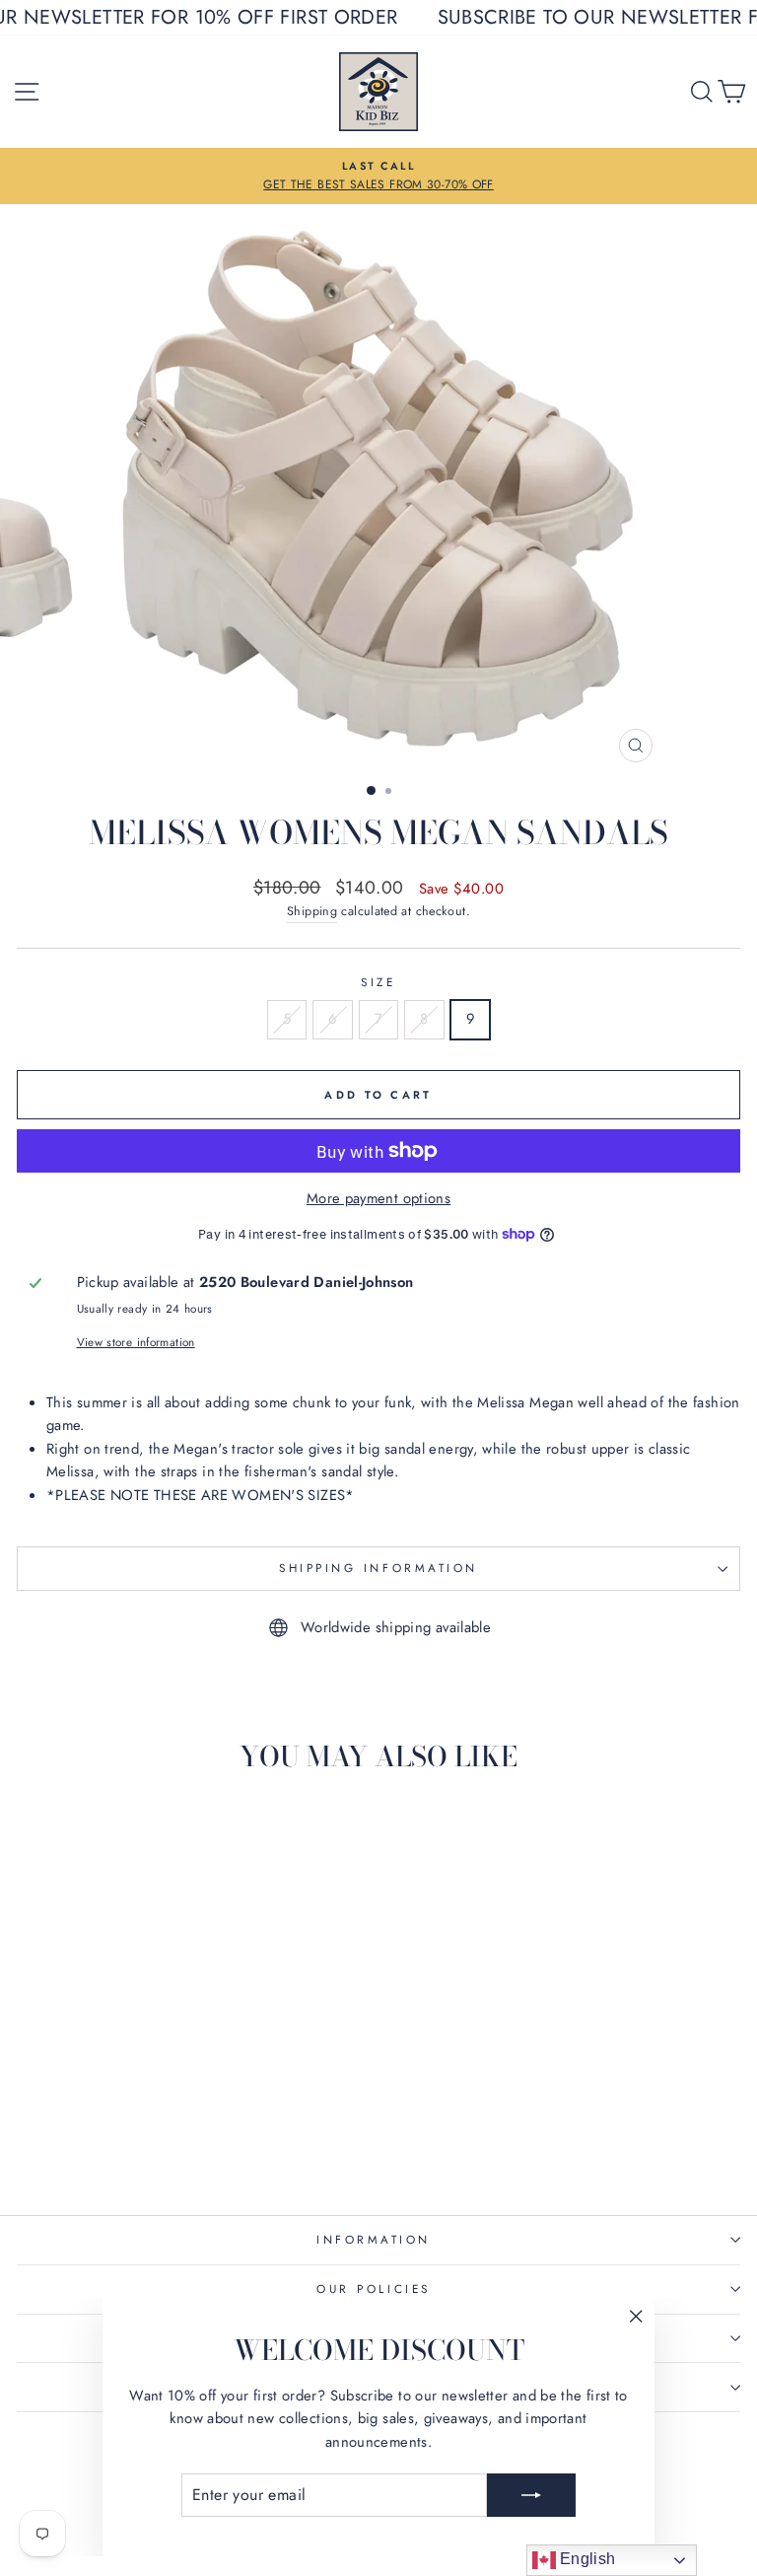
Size (378, 982)
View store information (136, 1342)
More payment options (378, 1198)
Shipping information (378, 1568)
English (586, 2559)
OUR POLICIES (373, 2289)
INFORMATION (374, 2239)
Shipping (312, 911)
